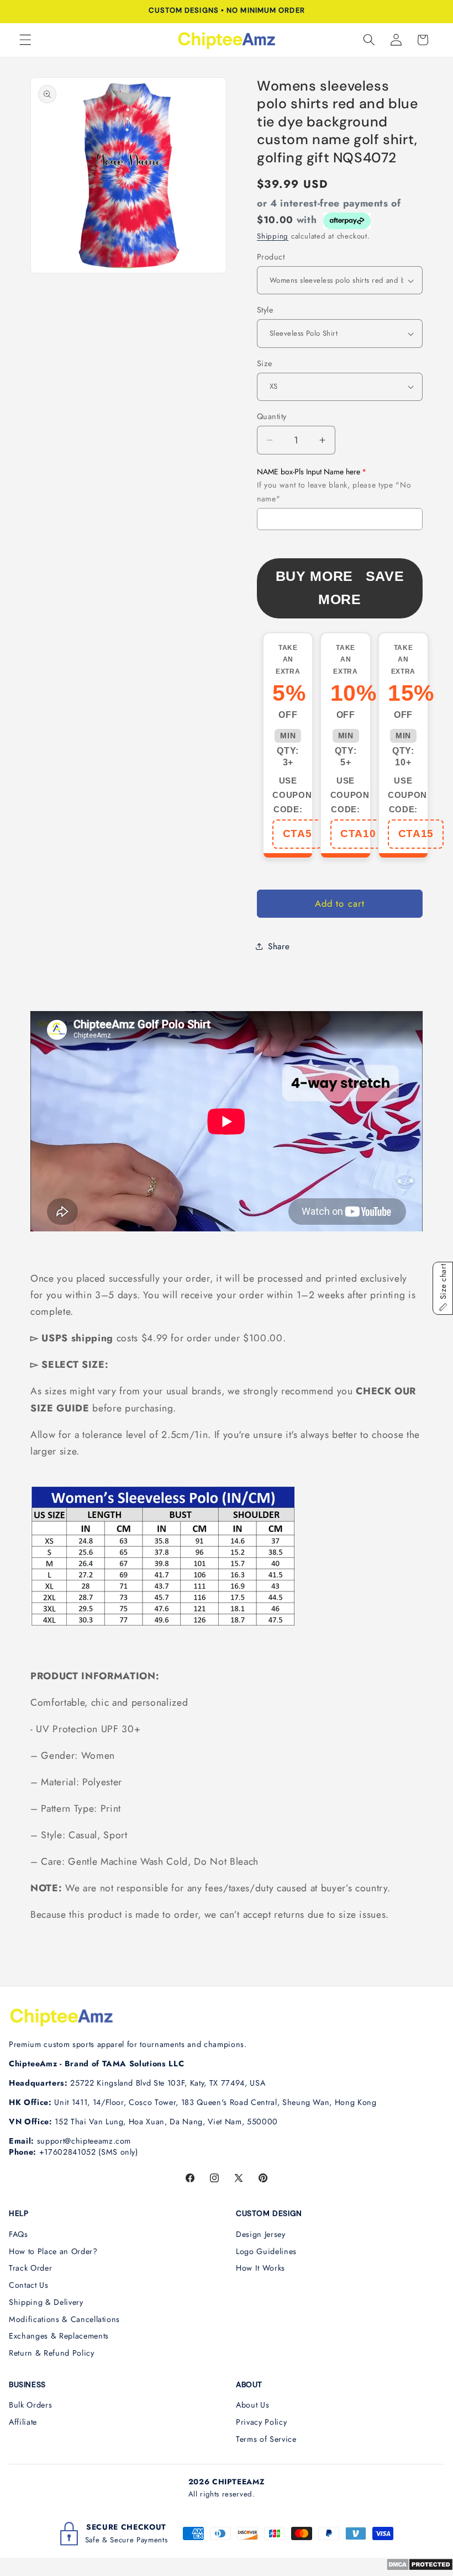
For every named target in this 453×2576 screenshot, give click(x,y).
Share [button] (279, 946)
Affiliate (23, 2422)
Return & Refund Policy (52, 2353)
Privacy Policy (261, 2422)
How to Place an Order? (53, 2251)
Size (265, 363)
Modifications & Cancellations (64, 2319)
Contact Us (29, 2285)
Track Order (30, 2268)
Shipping (273, 236)
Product (271, 257)
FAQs (19, 2234)
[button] (25, 40)
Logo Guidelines (266, 2251)
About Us (252, 2405)
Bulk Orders (30, 2405)
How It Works (260, 2268)
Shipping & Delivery (46, 2302)
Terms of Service (266, 2439)
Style (265, 310)
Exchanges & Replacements (59, 2336)
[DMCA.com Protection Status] (420, 2568)
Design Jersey (261, 2234)
